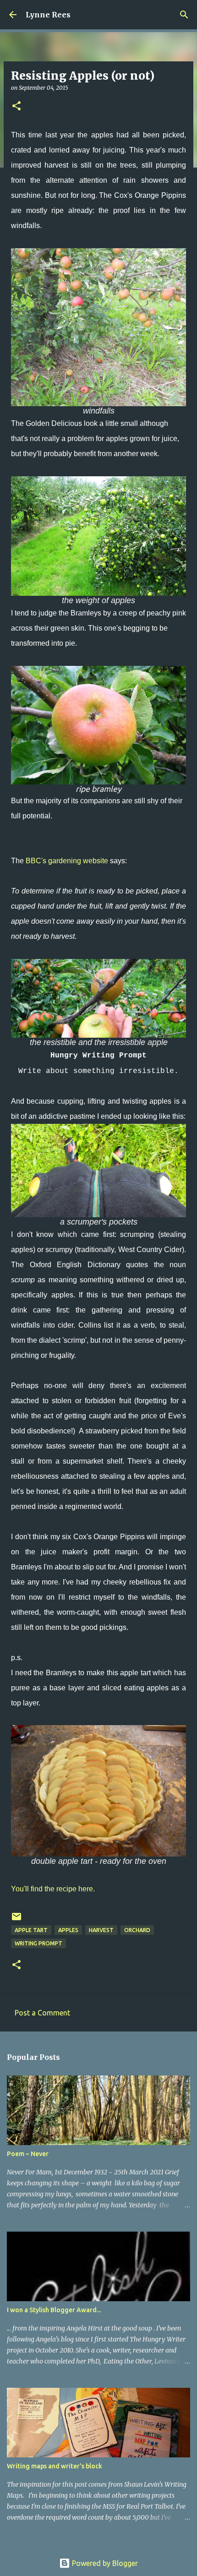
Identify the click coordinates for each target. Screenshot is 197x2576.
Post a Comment (42, 2013)
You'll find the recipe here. (53, 1889)
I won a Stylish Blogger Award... (54, 2310)
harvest (101, 1930)
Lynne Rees (48, 15)
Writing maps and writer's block (55, 2466)
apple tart (31, 1930)
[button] (16, 106)
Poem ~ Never (28, 2154)
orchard (137, 1930)
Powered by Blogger (104, 2563)
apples (68, 1930)
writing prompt (38, 1943)
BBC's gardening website (67, 861)
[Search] (184, 15)
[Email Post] (16, 1920)
